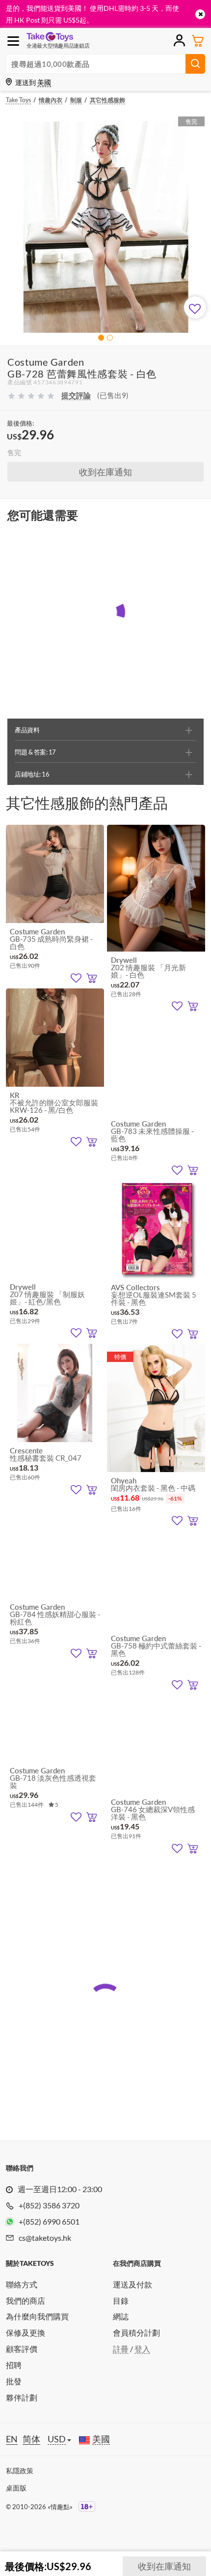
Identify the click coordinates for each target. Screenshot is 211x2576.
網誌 (121, 2316)
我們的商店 (26, 2301)
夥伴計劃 (22, 2397)
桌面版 (16, 2488)
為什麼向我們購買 (37, 2316)
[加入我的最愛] (195, 307)
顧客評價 (22, 2349)
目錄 (121, 2301)
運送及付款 (132, 2284)
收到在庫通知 (105, 472)
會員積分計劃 (136, 2332)
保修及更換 (26, 2332)
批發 (14, 2381)
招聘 (14, 2365)
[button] (101, 338)
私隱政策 (20, 2471)
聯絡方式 (22, 2284)
